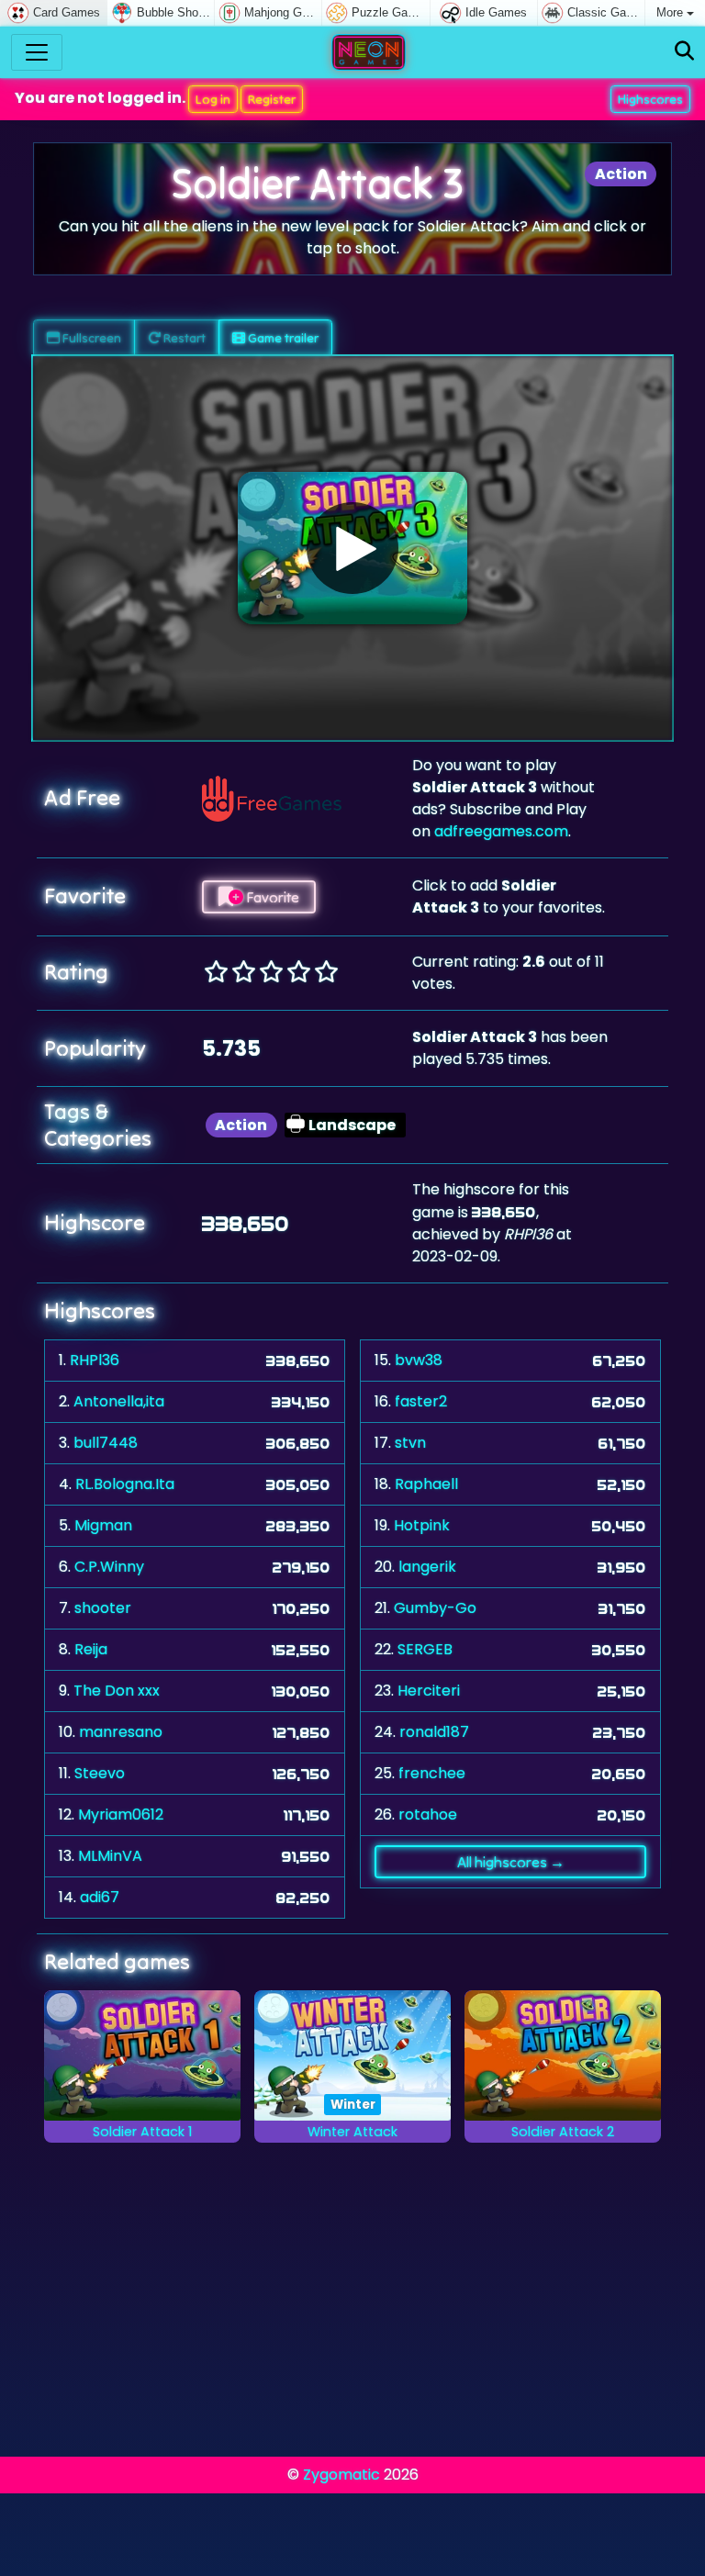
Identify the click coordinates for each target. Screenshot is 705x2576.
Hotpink (422, 1525)
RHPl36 (95, 1360)
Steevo (100, 1773)
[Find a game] (684, 52)
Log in (213, 99)
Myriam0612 (121, 1814)
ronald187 (434, 1732)
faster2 (421, 1401)
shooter (103, 1608)
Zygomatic (341, 2475)
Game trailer (282, 338)
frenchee (432, 1773)
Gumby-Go (435, 1608)
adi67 (100, 1897)
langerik (427, 1567)
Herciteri (429, 1691)
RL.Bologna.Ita (125, 1484)
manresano (121, 1732)
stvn (410, 1443)
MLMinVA (110, 1856)
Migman (103, 1525)
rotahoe (428, 1814)
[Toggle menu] (37, 52)
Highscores (650, 99)
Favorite (271, 897)
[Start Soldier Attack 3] (352, 548)
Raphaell (426, 1484)
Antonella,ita (119, 1401)
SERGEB (425, 1649)
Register (272, 99)
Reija (91, 1649)
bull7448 (106, 1443)
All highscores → (511, 1862)
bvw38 (419, 1360)
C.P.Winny (109, 1567)
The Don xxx (117, 1691)
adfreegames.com (501, 831)
